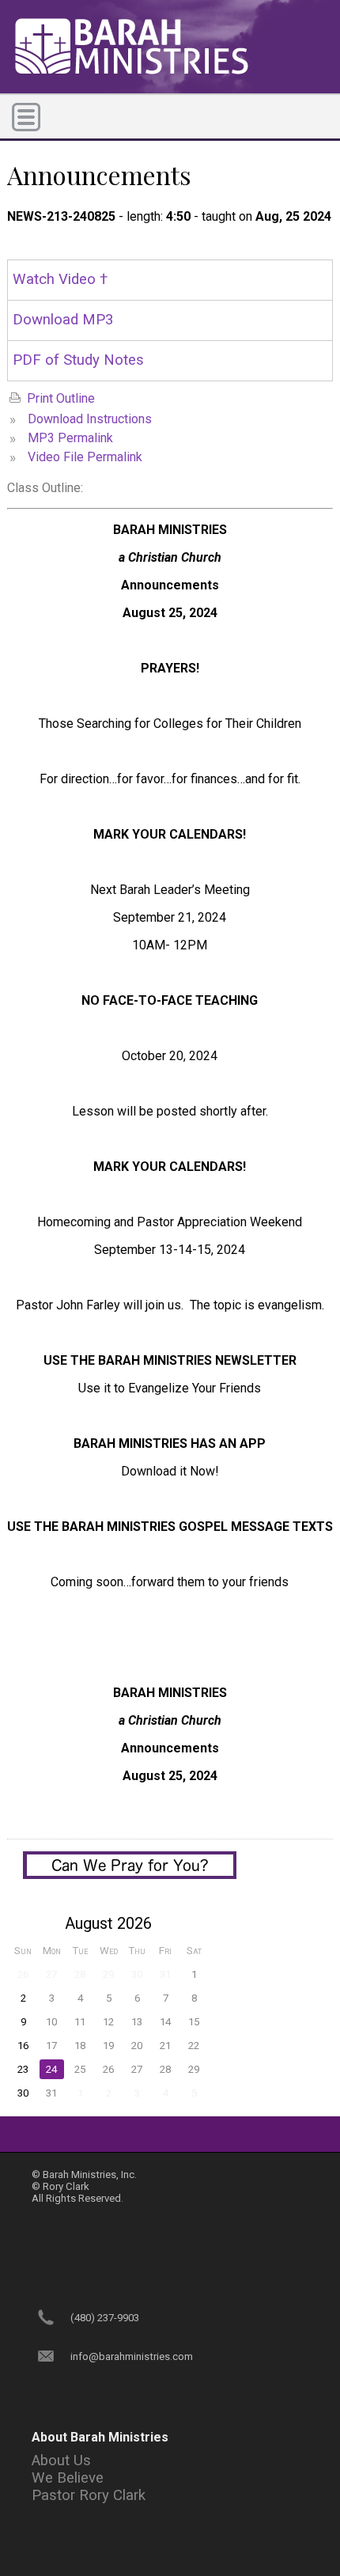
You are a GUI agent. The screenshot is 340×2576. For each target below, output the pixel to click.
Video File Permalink (85, 457)
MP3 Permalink (70, 438)
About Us (61, 2460)
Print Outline (61, 398)
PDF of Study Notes (78, 360)
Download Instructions (90, 419)
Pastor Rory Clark (89, 2495)
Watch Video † (60, 279)
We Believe (68, 2478)
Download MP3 (63, 320)
